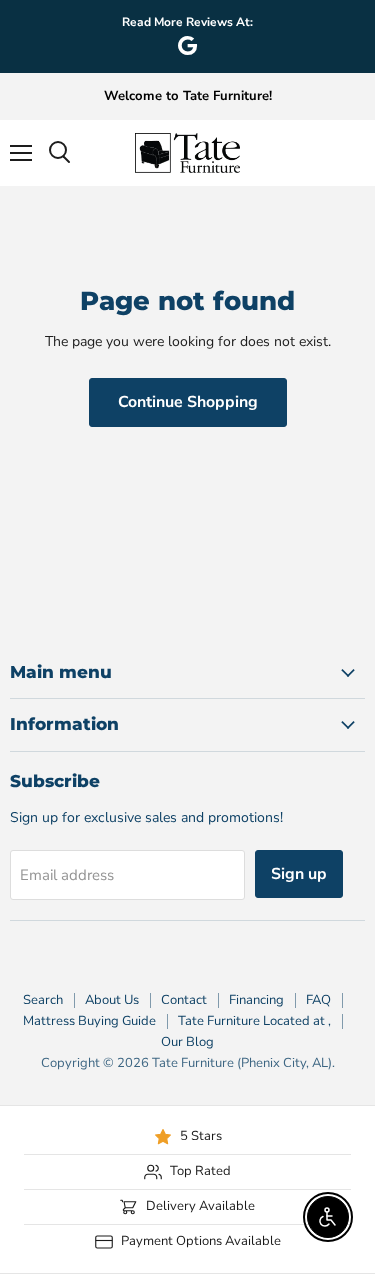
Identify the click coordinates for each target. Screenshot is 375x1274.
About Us (112, 1000)
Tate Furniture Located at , (254, 1021)
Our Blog (187, 1042)
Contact (184, 1000)
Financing (256, 1000)
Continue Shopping (188, 402)
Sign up (299, 874)
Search (43, 1000)
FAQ (318, 1000)
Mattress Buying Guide (89, 1021)
